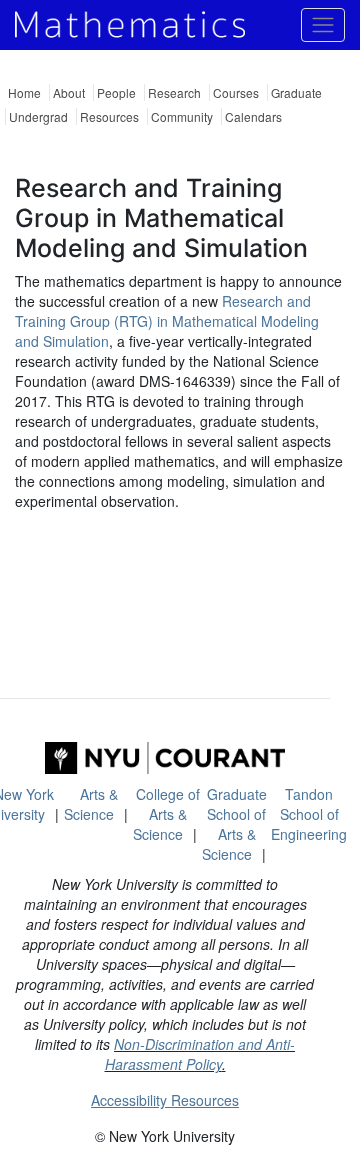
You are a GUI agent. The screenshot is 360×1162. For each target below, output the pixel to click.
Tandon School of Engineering (309, 814)
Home (24, 92)
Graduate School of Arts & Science (234, 824)
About (69, 92)
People (116, 92)
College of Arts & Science (166, 814)
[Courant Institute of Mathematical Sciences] (165, 758)
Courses (236, 92)
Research (174, 92)
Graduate (296, 92)
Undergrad (38, 116)
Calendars (253, 116)
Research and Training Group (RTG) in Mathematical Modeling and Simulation (167, 321)
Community (182, 116)
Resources (109, 116)
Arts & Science (91, 804)
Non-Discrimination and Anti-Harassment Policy (200, 1054)
